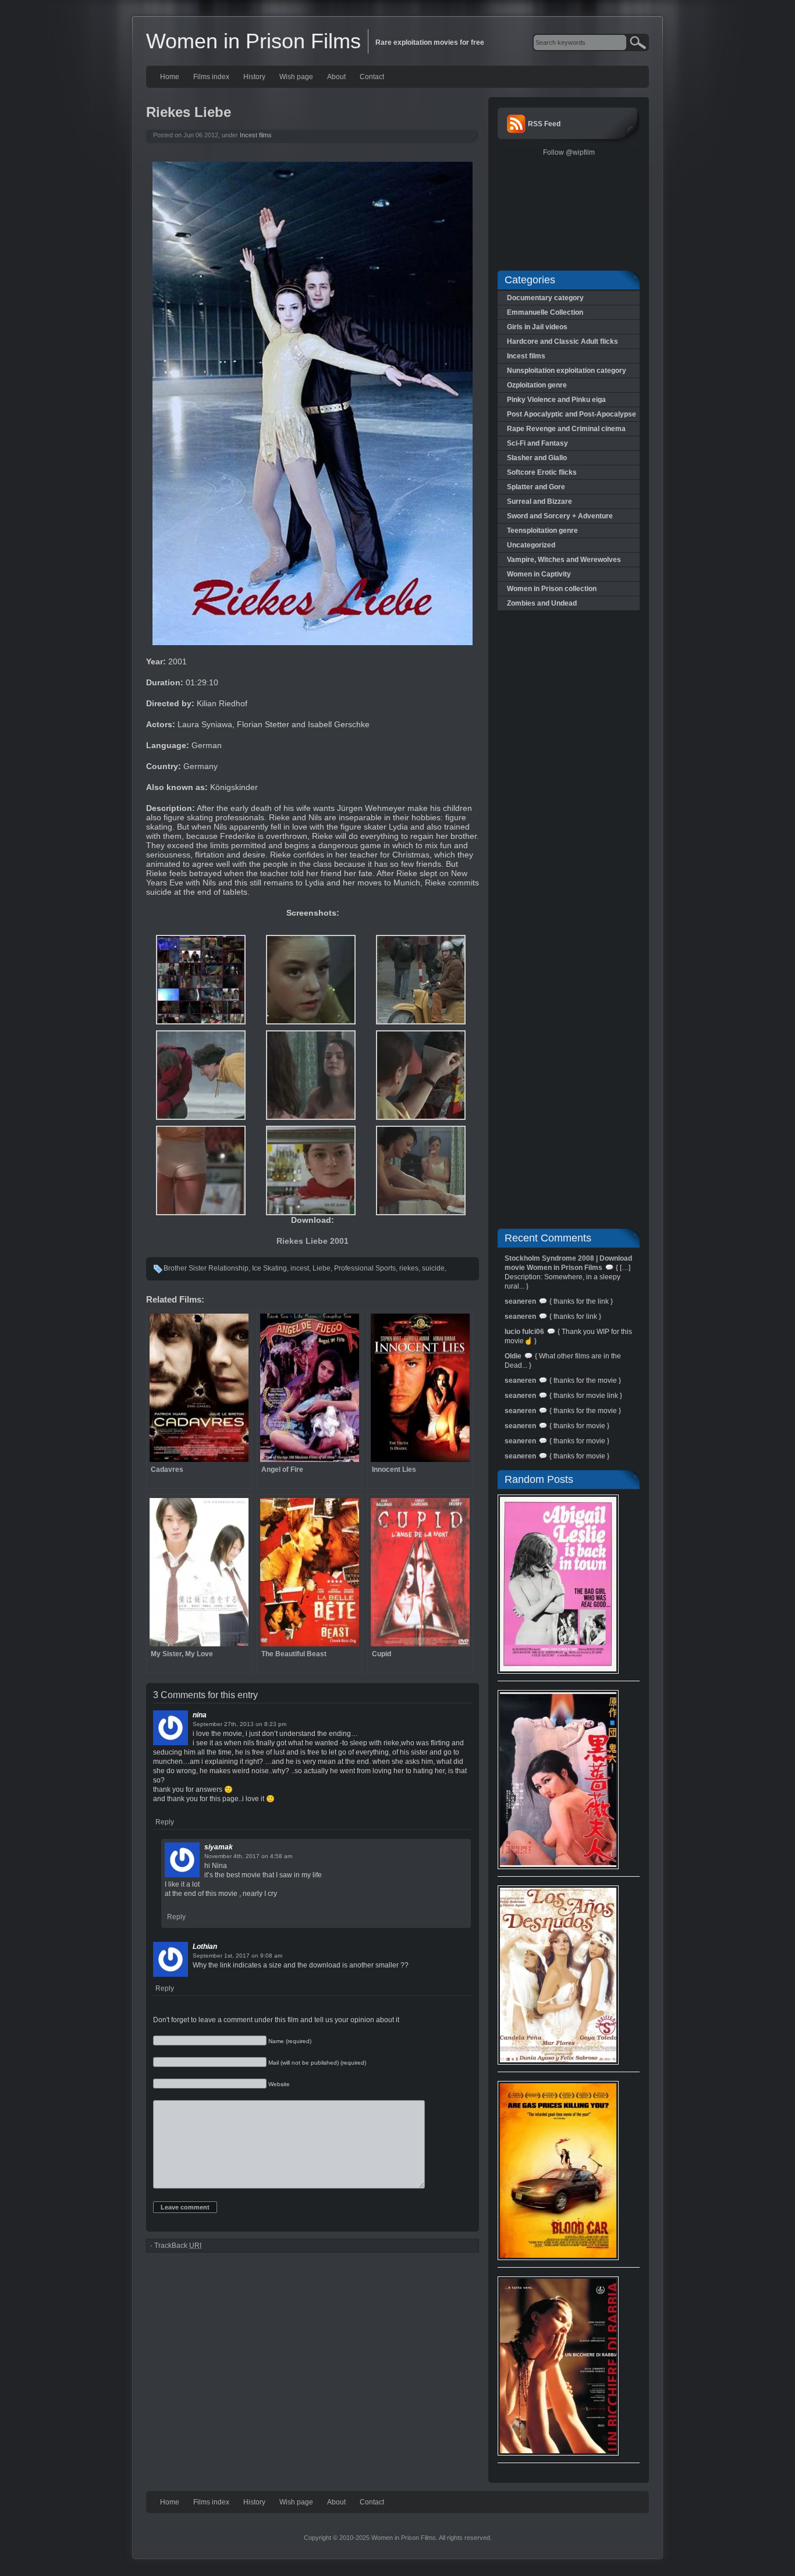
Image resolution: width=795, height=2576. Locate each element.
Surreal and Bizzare (540, 501)
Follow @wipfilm (569, 152)
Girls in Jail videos (537, 327)
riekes (409, 1268)
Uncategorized (531, 545)
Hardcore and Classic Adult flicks (562, 341)
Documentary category (545, 298)
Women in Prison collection (552, 589)
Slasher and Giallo (537, 458)
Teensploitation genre (542, 531)
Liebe (322, 1268)
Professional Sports (365, 1268)
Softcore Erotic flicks (542, 472)
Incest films (256, 135)
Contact (372, 77)
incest (300, 1268)
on (259, 1724)
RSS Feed (544, 124)
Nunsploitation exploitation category (567, 371)
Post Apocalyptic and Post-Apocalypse (572, 414)
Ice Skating (269, 1268)
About (336, 77)
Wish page (296, 77)
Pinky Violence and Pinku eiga (556, 400)
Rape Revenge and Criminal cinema (566, 429)
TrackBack (178, 2246)
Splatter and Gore (536, 487)
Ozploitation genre (537, 385)
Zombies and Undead (542, 603)
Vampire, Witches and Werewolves (564, 560)
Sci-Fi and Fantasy (537, 443)
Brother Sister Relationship (206, 1268)
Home (170, 77)
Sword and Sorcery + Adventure (560, 516)
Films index (211, 77)
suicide (433, 1268)
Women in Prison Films (253, 41)
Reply (165, 1822)
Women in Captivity (539, 574)
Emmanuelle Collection (545, 312)
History (254, 77)
